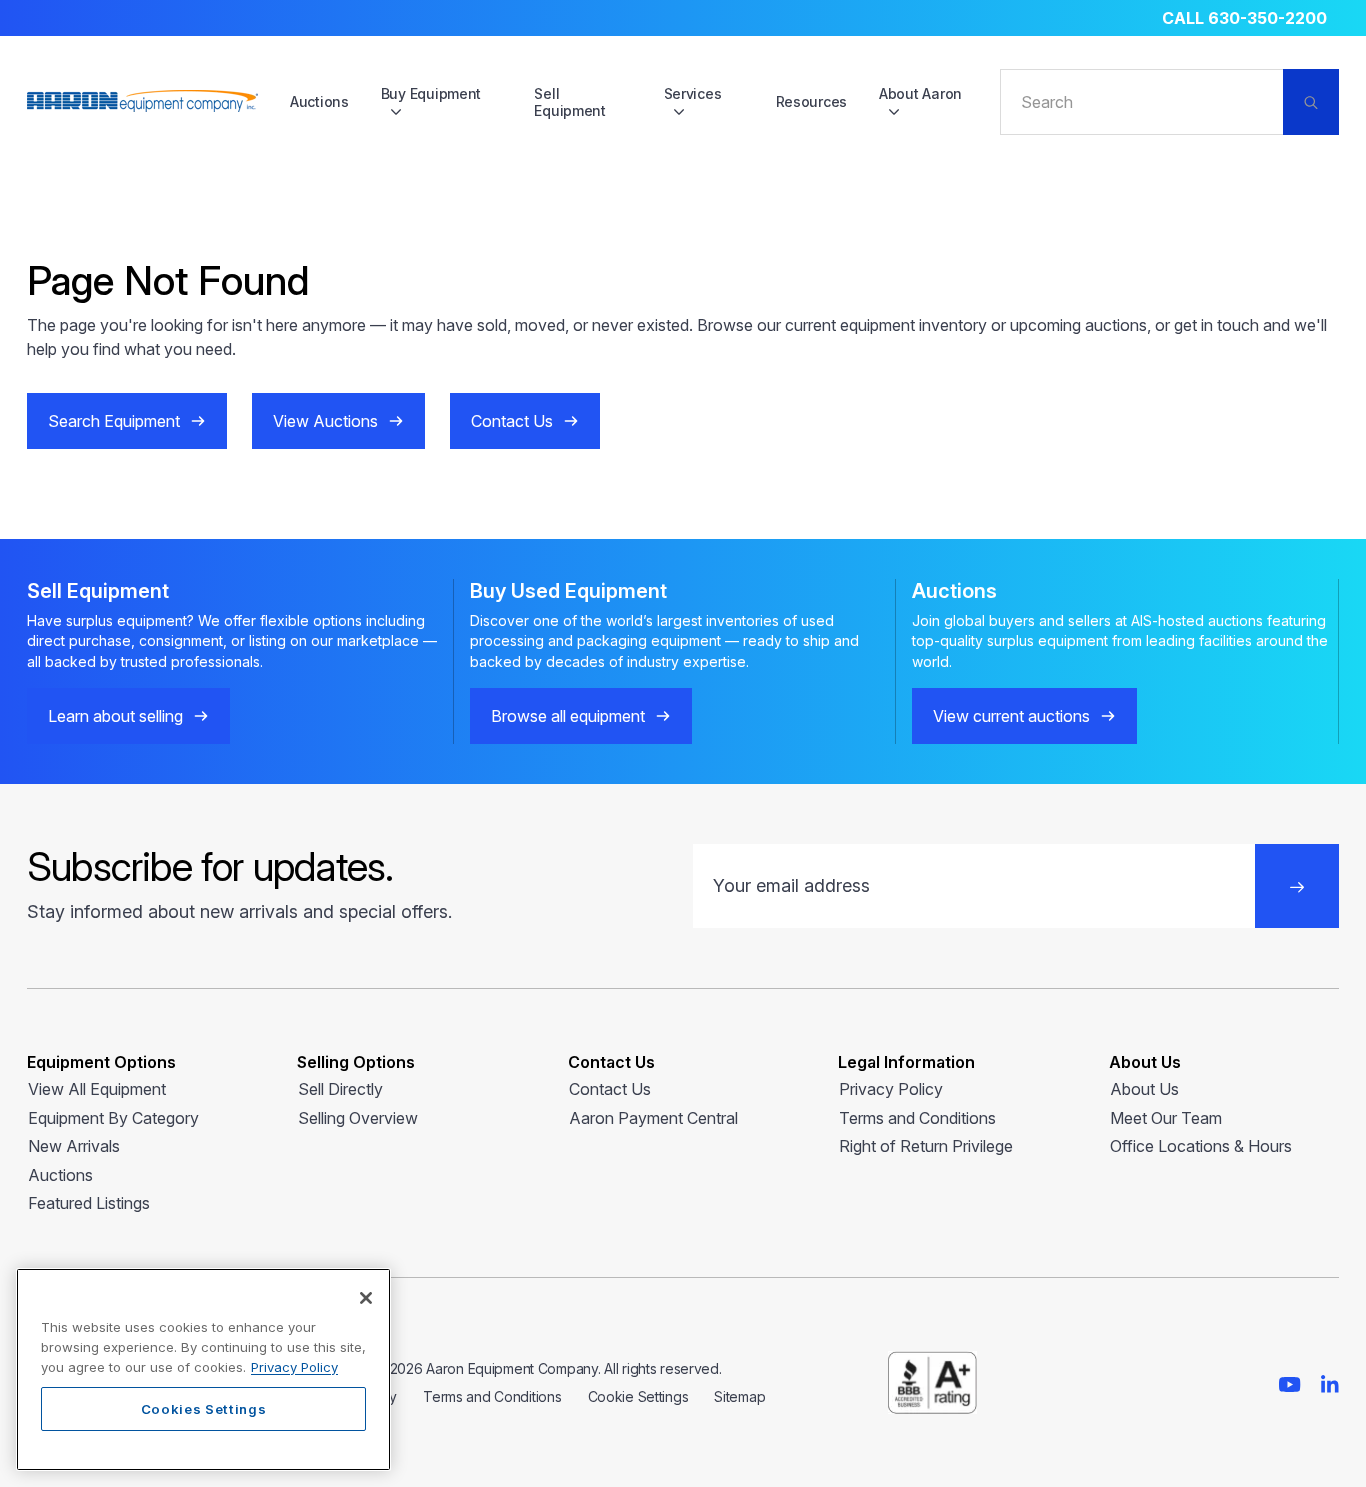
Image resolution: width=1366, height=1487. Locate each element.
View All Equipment (97, 1089)
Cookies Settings (204, 1409)
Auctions (319, 101)
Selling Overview (358, 1118)
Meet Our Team (1166, 1118)
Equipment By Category (113, 1118)
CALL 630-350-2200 (1244, 18)
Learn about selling (115, 716)
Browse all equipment (568, 716)
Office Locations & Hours (1201, 1146)
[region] (203, 1369)
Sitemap (739, 1396)
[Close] (366, 1298)
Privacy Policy (891, 1089)
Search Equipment (114, 421)
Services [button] (693, 93)
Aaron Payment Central (653, 1118)
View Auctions (325, 421)
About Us (1144, 1089)
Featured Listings (89, 1203)
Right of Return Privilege (926, 1146)
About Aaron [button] (920, 93)
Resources (811, 101)
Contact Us (512, 421)
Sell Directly (340, 1089)
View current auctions (1011, 716)
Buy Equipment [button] (431, 93)
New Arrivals (74, 1146)
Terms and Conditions (917, 1118)
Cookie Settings (638, 1396)
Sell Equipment (569, 102)
